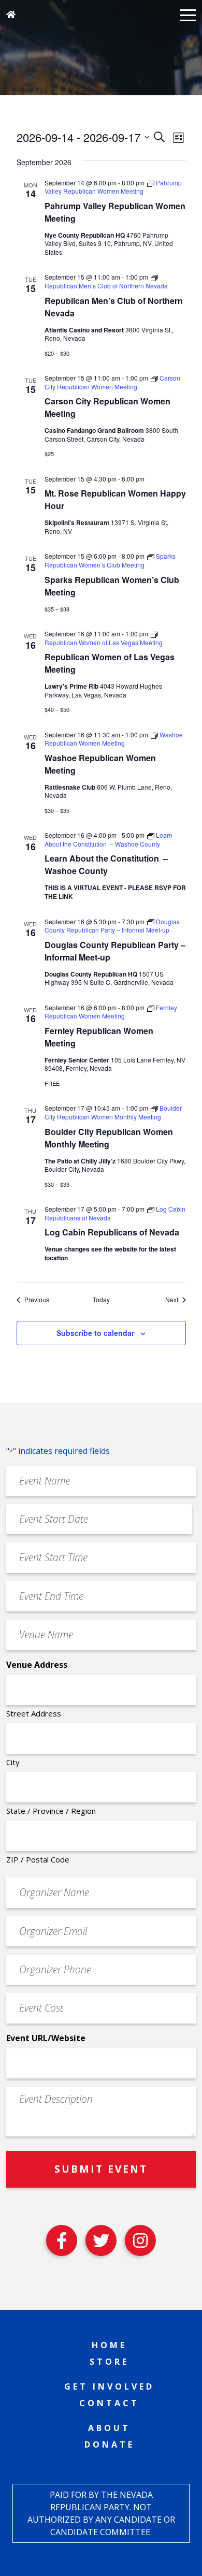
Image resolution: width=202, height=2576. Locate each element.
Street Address (34, 1713)
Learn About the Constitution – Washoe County (106, 864)
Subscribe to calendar (95, 1333)
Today (101, 1300)
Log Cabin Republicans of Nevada (112, 1232)
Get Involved (109, 2386)
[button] (188, 14)
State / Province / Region (51, 1811)
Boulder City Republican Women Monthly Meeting (109, 1138)
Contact (109, 2403)
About (109, 2428)
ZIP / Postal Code (38, 1859)
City (13, 1762)
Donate (110, 2444)
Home (109, 2345)
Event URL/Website (46, 2038)
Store (109, 2362)
